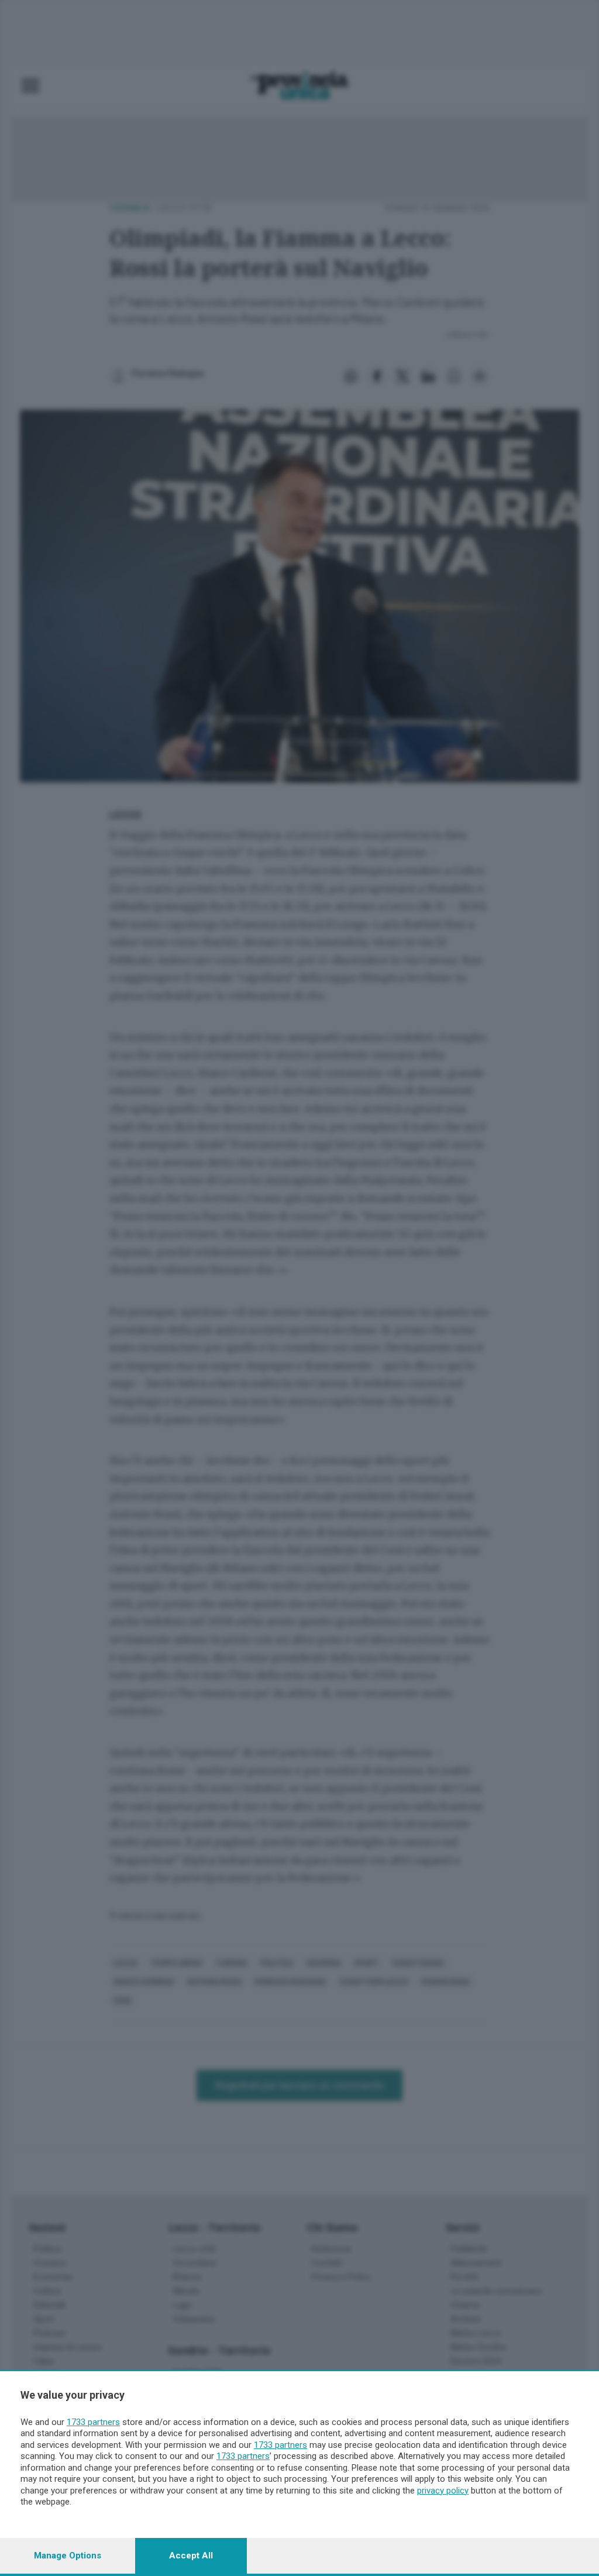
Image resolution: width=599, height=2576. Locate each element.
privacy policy (443, 2491)
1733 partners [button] (93, 2422)
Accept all (191, 2556)
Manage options (68, 2556)
